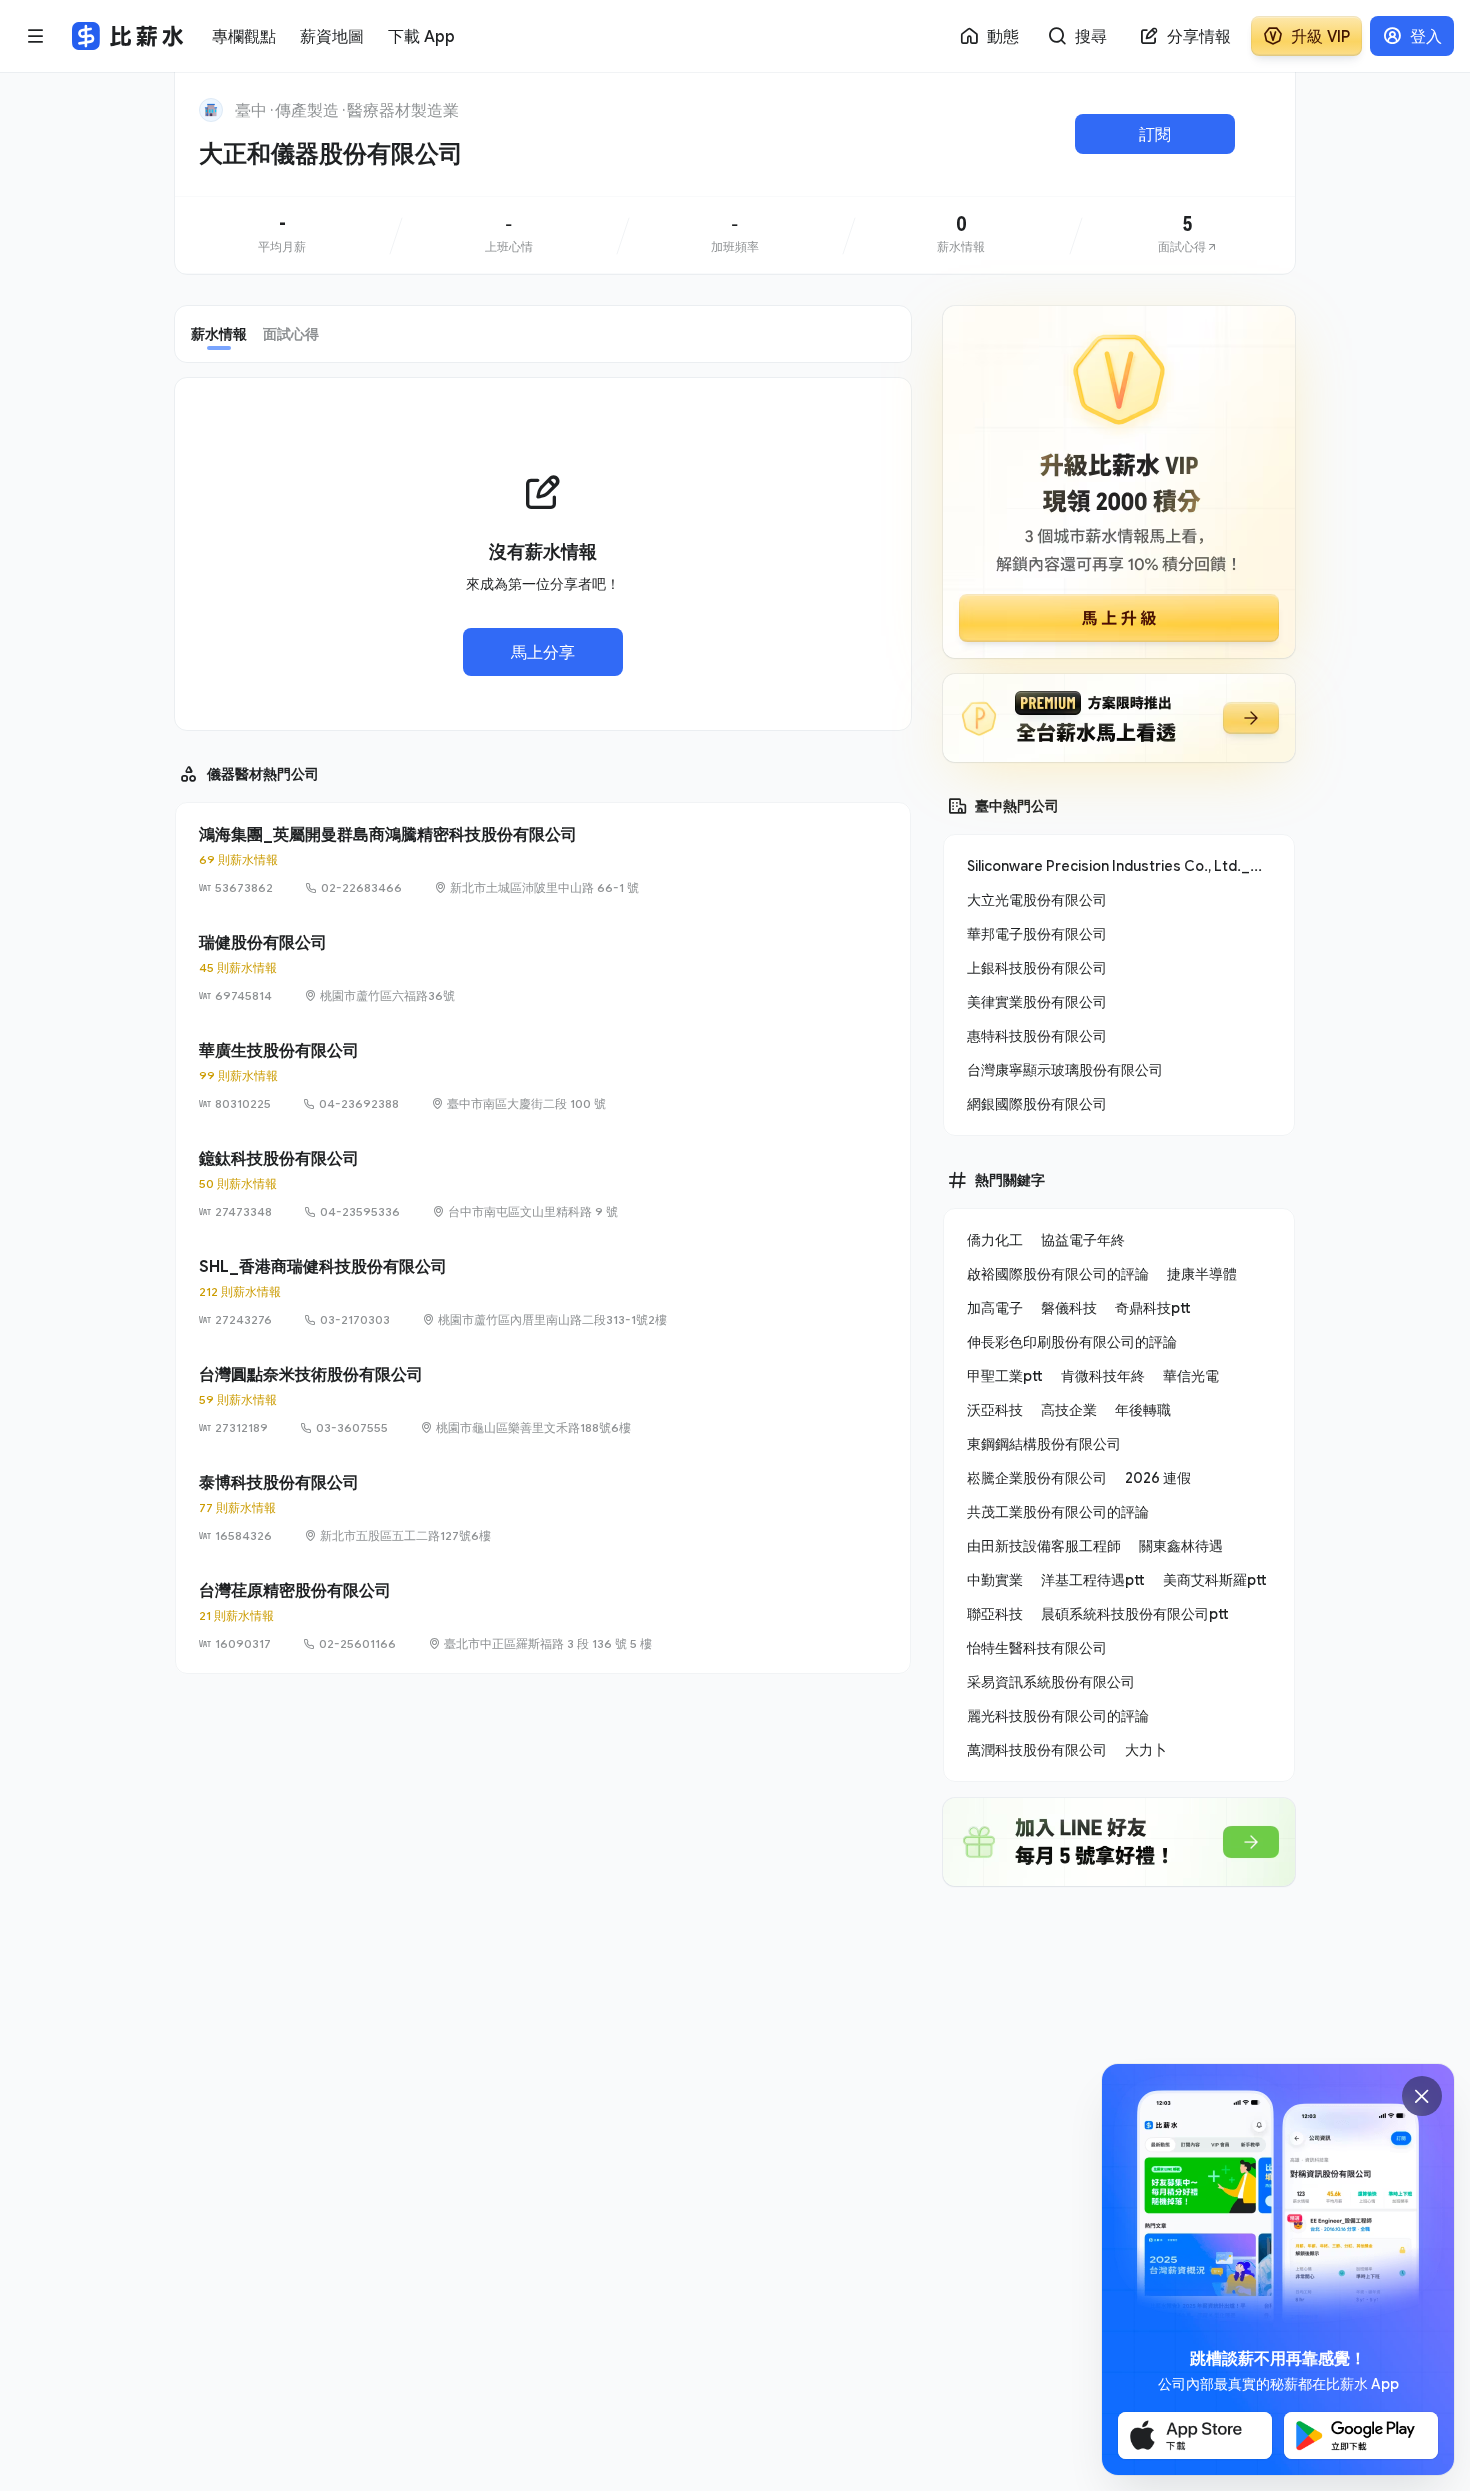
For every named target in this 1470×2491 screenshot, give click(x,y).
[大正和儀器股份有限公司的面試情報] (1188, 235)
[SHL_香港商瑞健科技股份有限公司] (543, 1292)
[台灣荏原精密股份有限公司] (543, 1616)
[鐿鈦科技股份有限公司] (543, 1184)
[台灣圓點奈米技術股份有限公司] (543, 1400)
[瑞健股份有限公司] (543, 968)
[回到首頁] (211, 110)
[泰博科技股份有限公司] (543, 1508)
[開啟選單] (36, 36)
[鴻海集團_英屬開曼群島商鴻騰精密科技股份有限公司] (543, 860)
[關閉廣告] (1422, 2096)
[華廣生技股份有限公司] (543, 1076)
